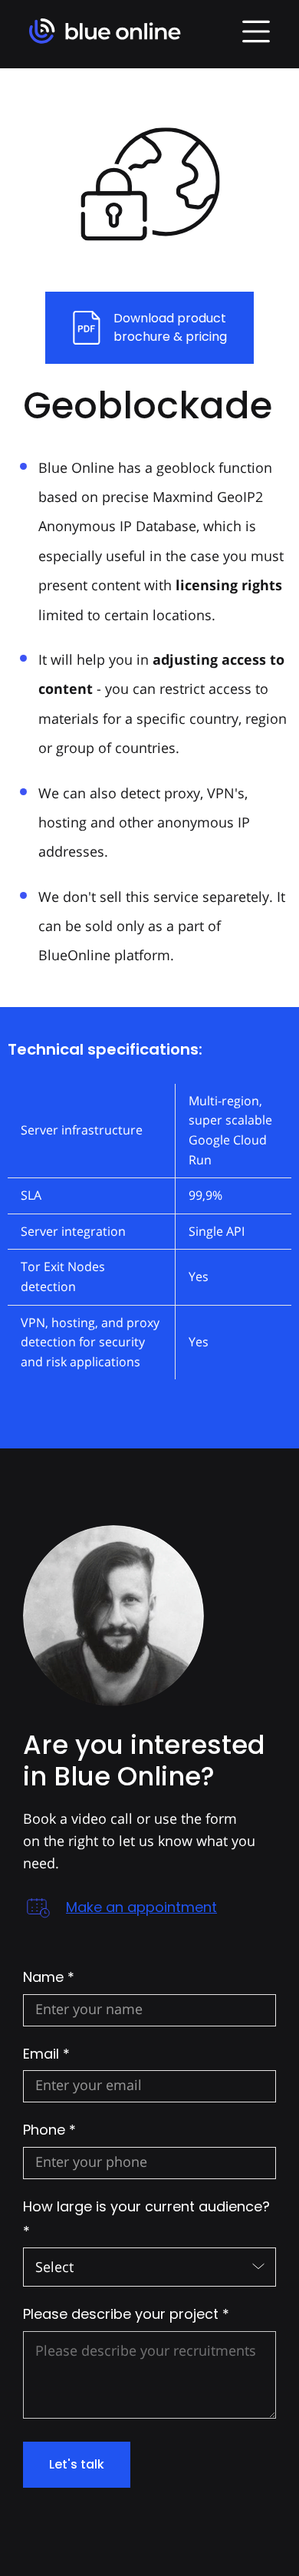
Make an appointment (141, 1907)
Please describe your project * (126, 2314)
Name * (49, 1977)
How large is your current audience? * (146, 2219)
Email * (46, 2054)
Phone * (49, 2130)
